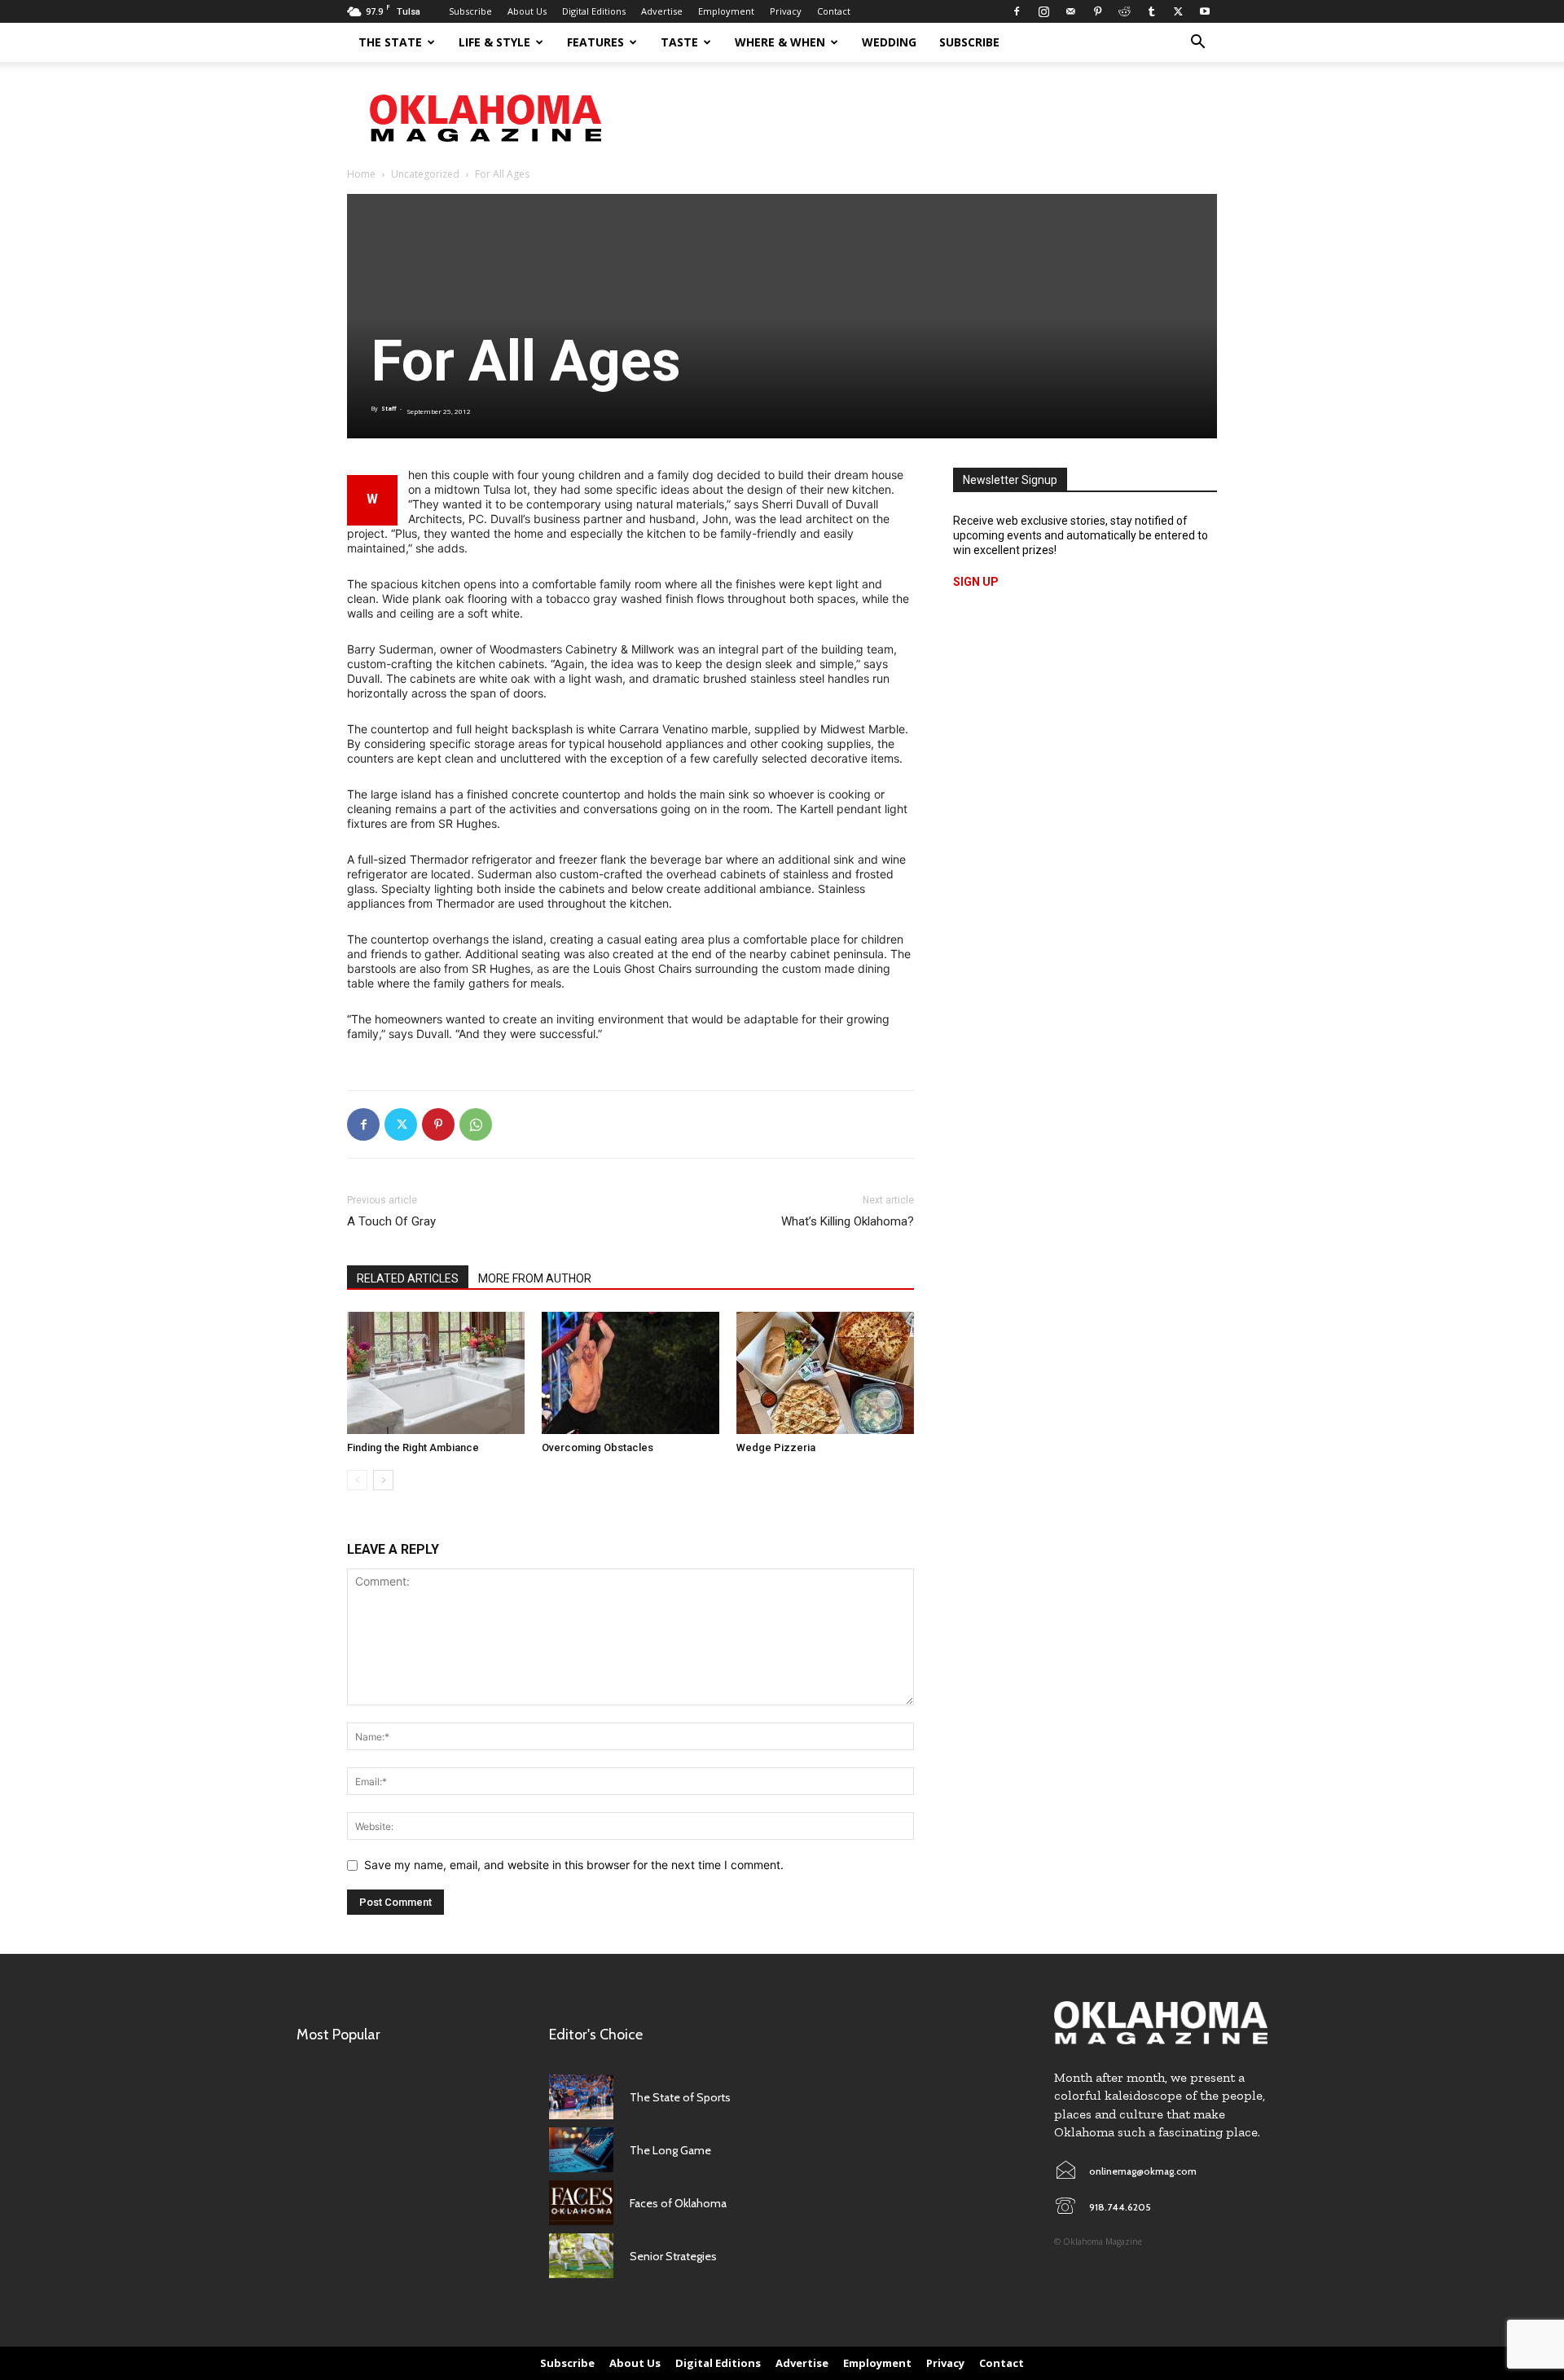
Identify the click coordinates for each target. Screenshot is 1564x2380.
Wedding (889, 42)
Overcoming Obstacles (597, 1447)
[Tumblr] (1151, 11)
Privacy (786, 11)
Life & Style (494, 42)
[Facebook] (1017, 11)
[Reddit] (1124, 11)
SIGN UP (976, 582)
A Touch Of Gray (391, 1221)
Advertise (662, 11)
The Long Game (670, 2150)
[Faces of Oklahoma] (581, 2203)
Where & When (780, 42)
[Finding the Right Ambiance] (436, 1373)
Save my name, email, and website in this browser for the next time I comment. (574, 1865)
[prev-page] (357, 1480)
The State (390, 42)
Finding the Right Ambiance (413, 1447)
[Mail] (1070, 11)
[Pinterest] (1097, 11)
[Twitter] (1178, 11)
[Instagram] (1043, 11)
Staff (389, 409)
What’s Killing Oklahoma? (848, 1221)
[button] (1197, 44)
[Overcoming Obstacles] (630, 1373)
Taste (679, 42)
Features (595, 42)
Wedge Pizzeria (776, 1447)
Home (361, 174)
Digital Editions (594, 11)
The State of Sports (680, 2097)
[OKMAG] (1161, 2023)
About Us (527, 11)
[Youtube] (1205, 11)
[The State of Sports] (581, 2097)
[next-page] (383, 1480)
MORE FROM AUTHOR (535, 1278)
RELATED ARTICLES (408, 1278)
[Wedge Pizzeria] (825, 1373)
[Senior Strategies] (581, 2256)
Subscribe (470, 11)
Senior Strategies (673, 2256)
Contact (834, 11)
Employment (726, 11)
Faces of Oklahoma (678, 2203)
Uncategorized (425, 174)
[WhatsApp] (476, 1124)
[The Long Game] (581, 2150)
